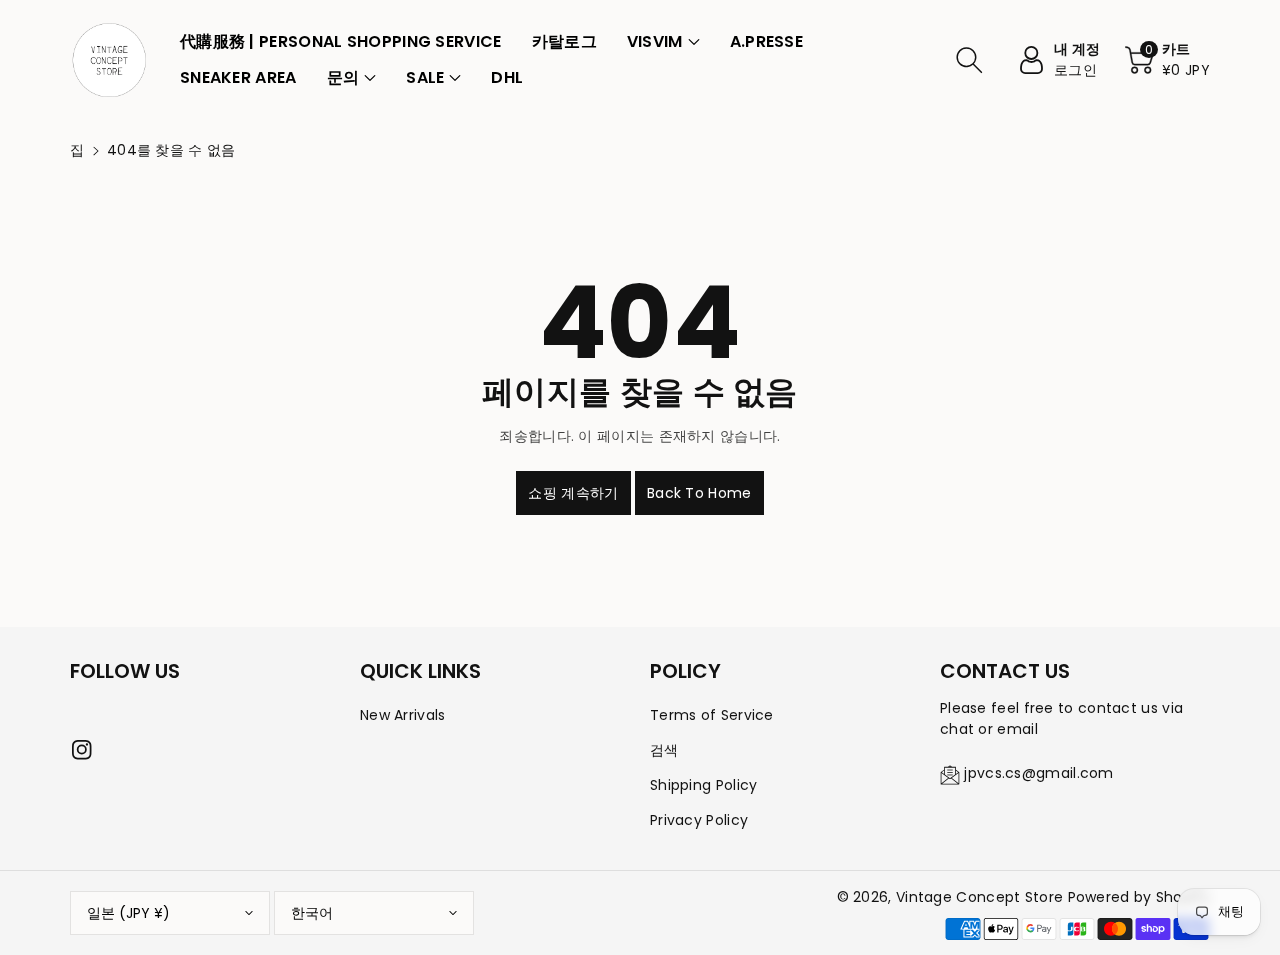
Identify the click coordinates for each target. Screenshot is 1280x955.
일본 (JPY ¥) (128, 913)
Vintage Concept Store (979, 897)
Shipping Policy (704, 785)
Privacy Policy (699, 820)
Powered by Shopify (1139, 897)
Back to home (699, 493)
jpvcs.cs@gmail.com (1038, 773)
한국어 (312, 913)
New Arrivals (403, 715)
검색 (664, 750)
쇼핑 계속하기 (573, 493)
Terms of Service (712, 715)
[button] (663, 42)
